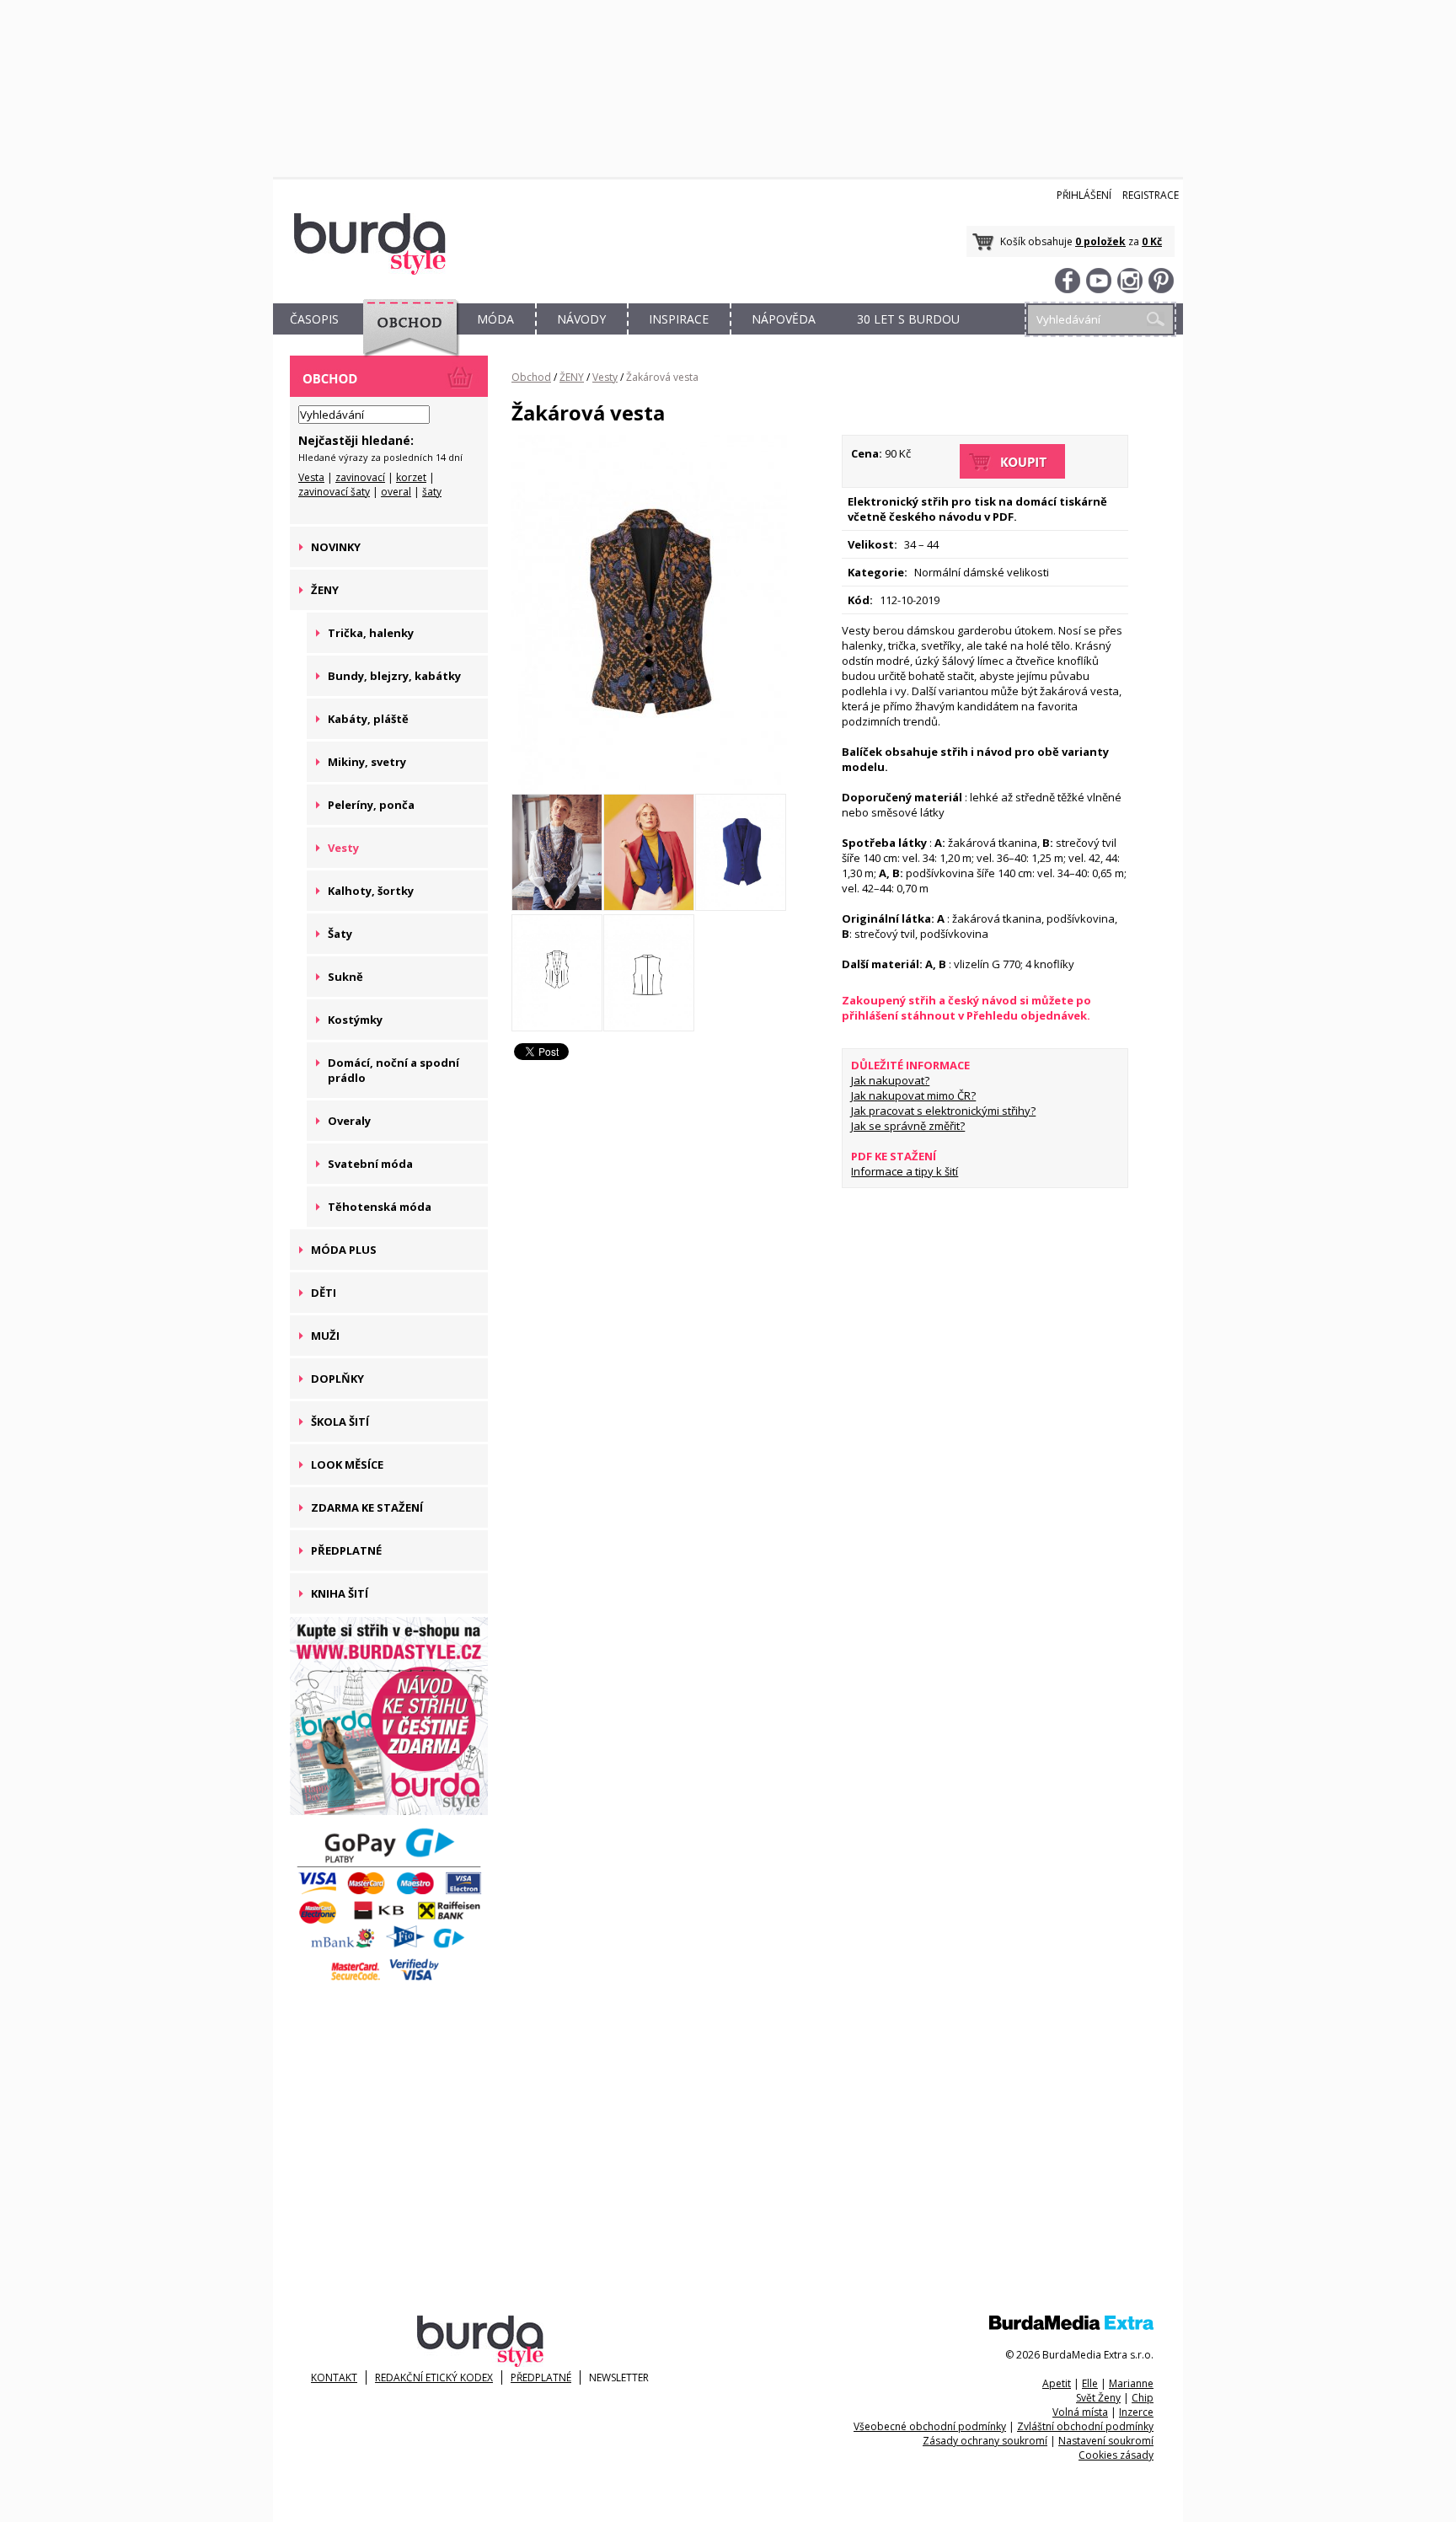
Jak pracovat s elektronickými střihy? (943, 1111)
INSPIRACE (679, 319)
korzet (411, 477)
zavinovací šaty (334, 492)
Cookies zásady (1116, 2455)
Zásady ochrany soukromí (985, 2441)
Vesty (605, 377)
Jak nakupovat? (890, 1080)
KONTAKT (334, 2377)
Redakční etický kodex (434, 2377)
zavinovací (360, 477)
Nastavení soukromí (1106, 2441)
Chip (1143, 2398)
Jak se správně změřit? (908, 1126)
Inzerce (1136, 2412)
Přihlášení (1084, 195)
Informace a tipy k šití (905, 1171)
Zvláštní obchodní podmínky (1085, 2426)
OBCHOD (405, 338)
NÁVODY (581, 319)
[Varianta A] (649, 786)
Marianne (1131, 2383)
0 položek (1100, 241)
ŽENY (572, 377)
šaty (432, 492)
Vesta (311, 477)
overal (396, 492)
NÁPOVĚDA (784, 319)
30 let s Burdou (908, 319)
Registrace (1151, 195)
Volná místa (1080, 2412)
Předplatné (541, 2377)
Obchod (531, 377)
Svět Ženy (1098, 2398)
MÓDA (495, 319)
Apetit (1057, 2383)
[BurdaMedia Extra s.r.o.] (1071, 2326)
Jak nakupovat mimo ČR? (913, 1095)
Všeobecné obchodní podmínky (930, 2426)
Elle (1090, 2383)
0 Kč (1152, 241)
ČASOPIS (314, 319)
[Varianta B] (649, 907)
